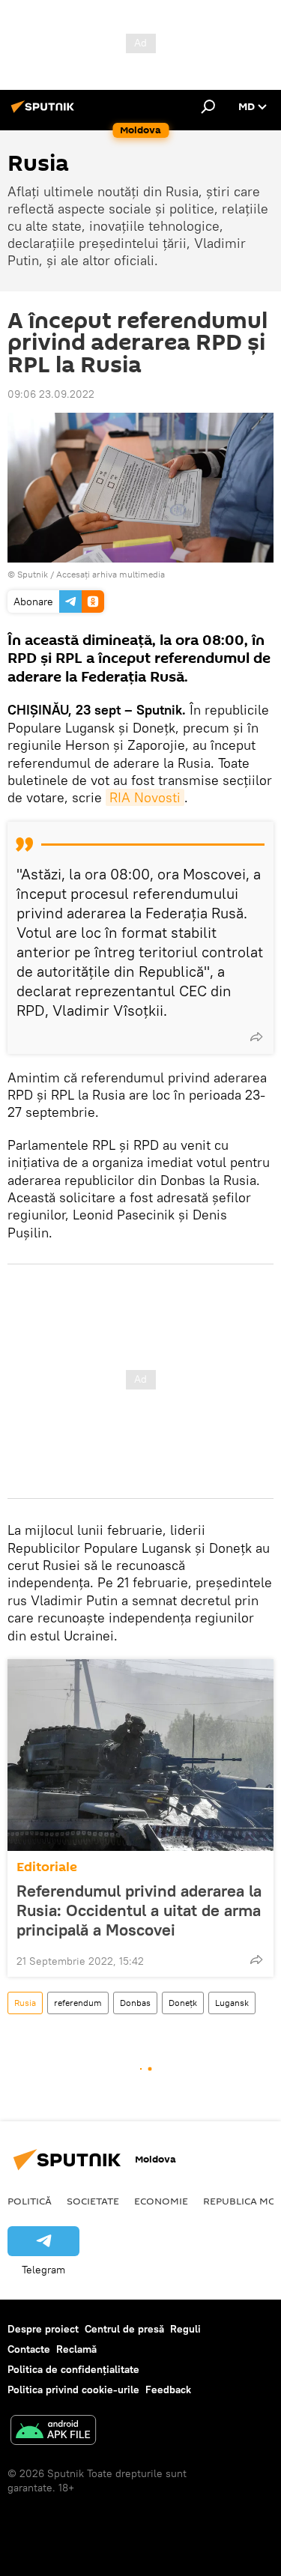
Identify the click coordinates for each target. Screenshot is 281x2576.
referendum (78, 2003)
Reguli (185, 2329)
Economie (161, 2201)
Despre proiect (43, 2329)
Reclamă (76, 2349)
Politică (30, 2201)
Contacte (29, 2349)
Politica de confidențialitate (73, 2369)
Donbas (135, 2003)
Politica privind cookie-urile (73, 2389)
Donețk (183, 2003)
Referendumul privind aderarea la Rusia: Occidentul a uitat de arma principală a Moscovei (139, 1910)
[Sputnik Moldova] (45, 112)
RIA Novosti (145, 797)
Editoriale (47, 1867)
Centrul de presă (124, 2329)
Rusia (25, 2003)
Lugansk (232, 2003)
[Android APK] (53, 2432)
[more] (256, 1037)
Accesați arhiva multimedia (111, 574)
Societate (93, 2201)
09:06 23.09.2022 (51, 394)
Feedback (168, 2389)
